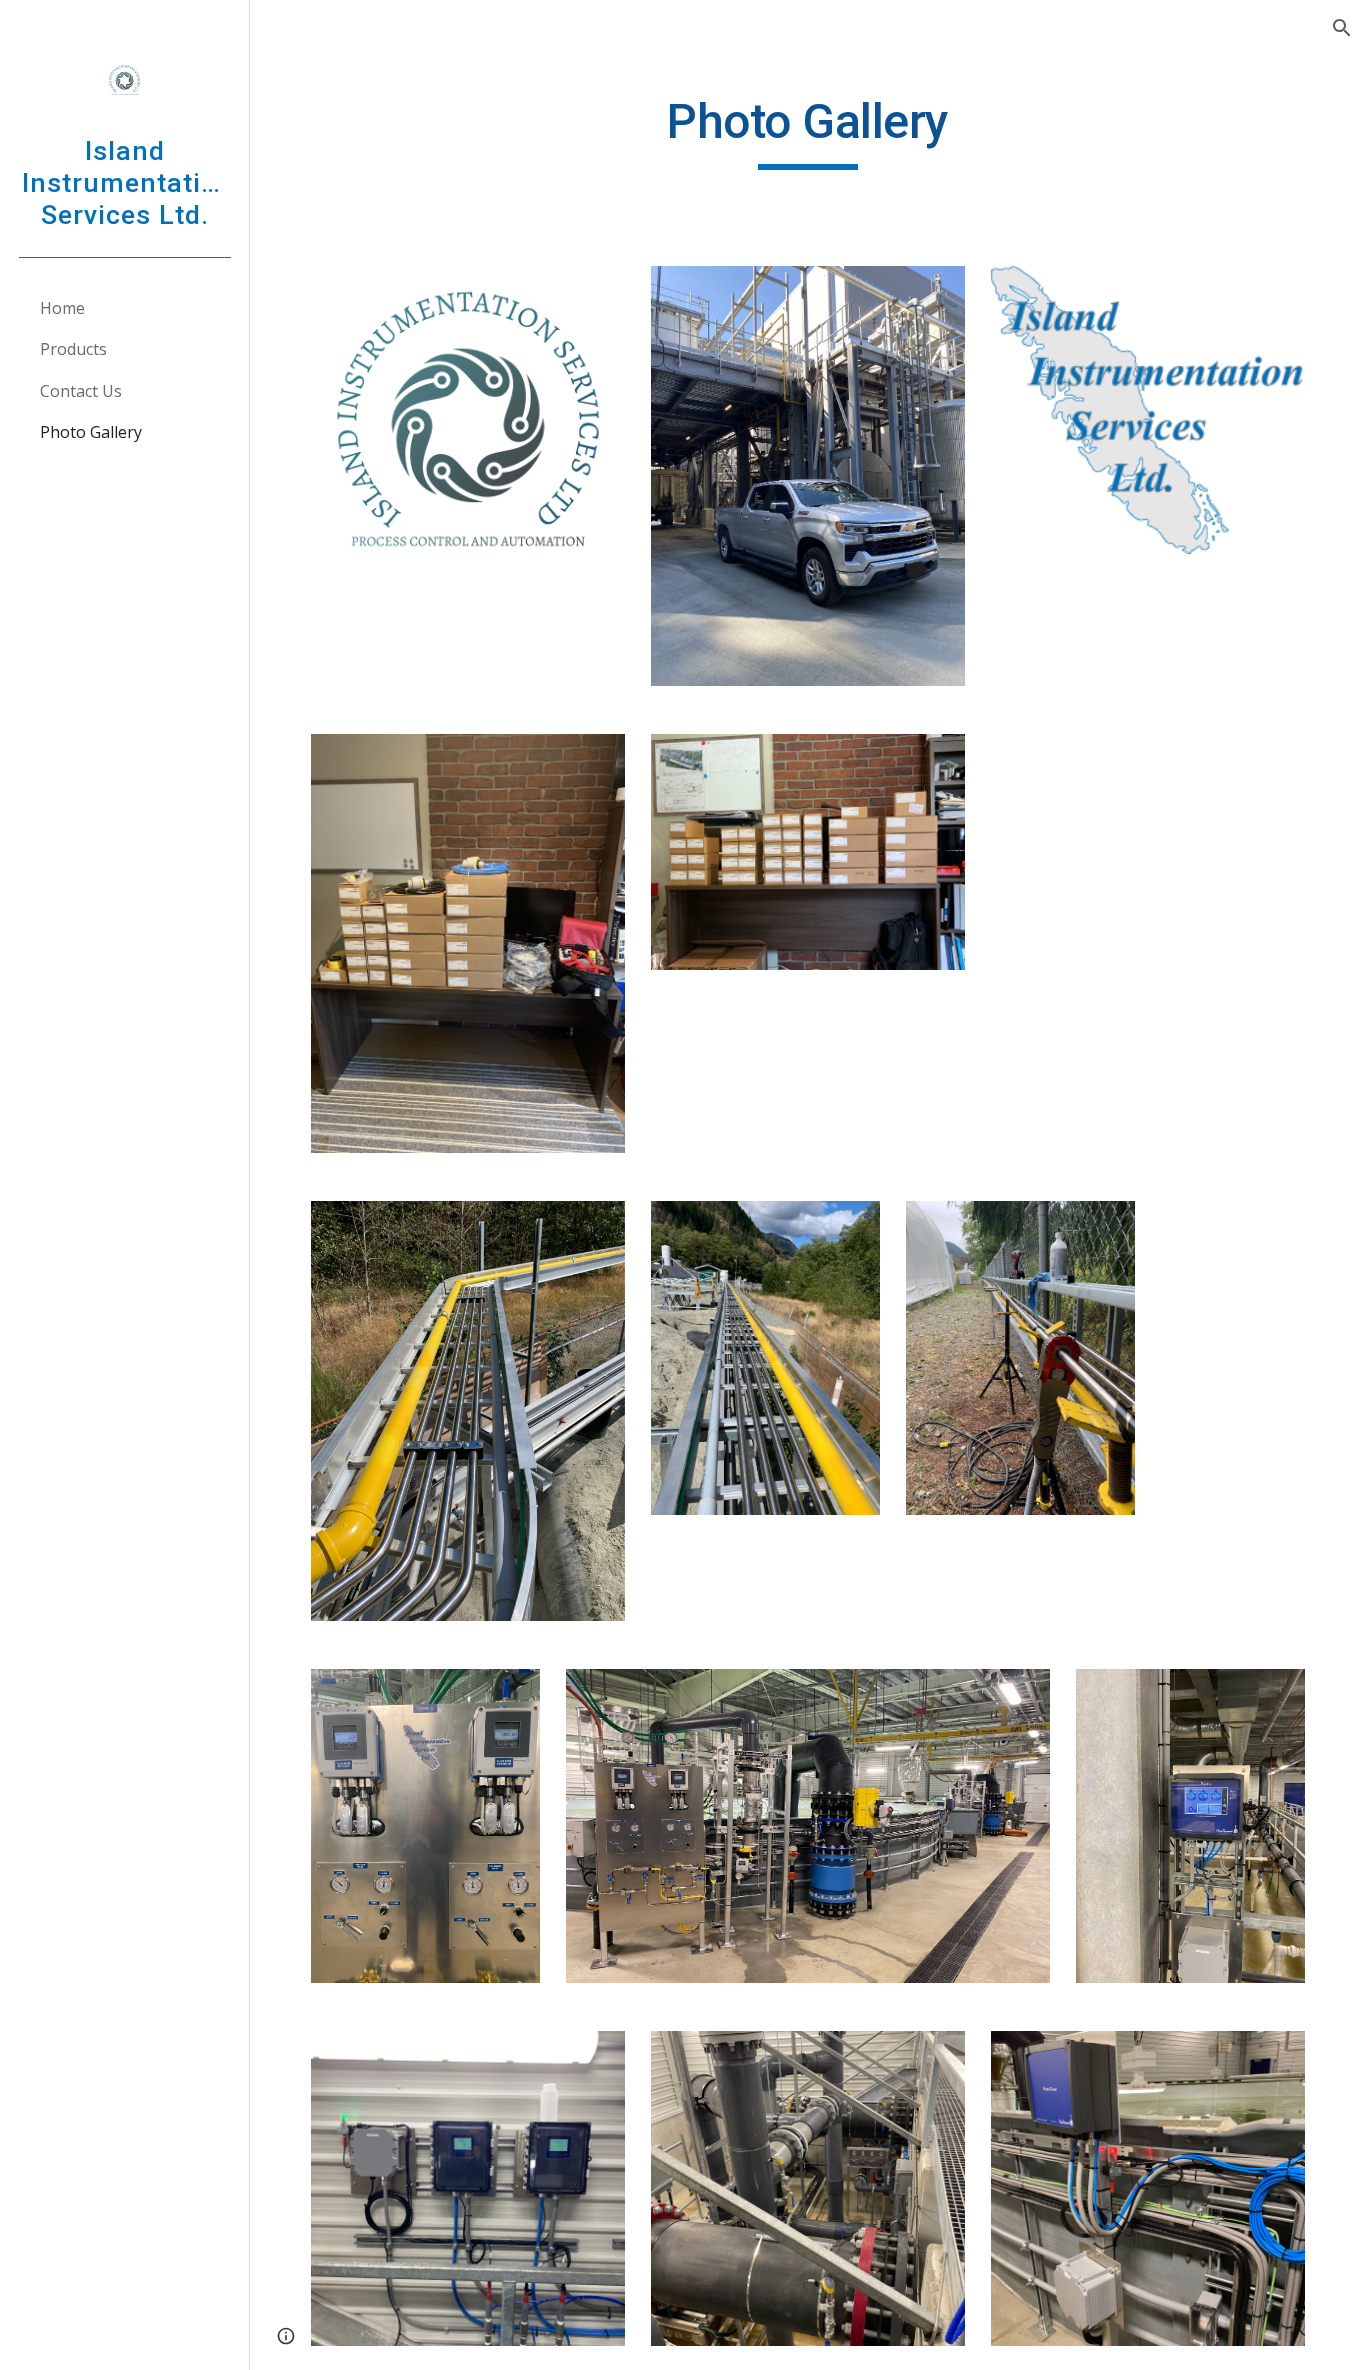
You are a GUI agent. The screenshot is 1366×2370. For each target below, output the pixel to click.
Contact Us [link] (81, 391)
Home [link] (62, 308)
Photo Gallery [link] (91, 432)
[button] (1342, 28)
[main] (808, 131)
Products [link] (73, 349)
